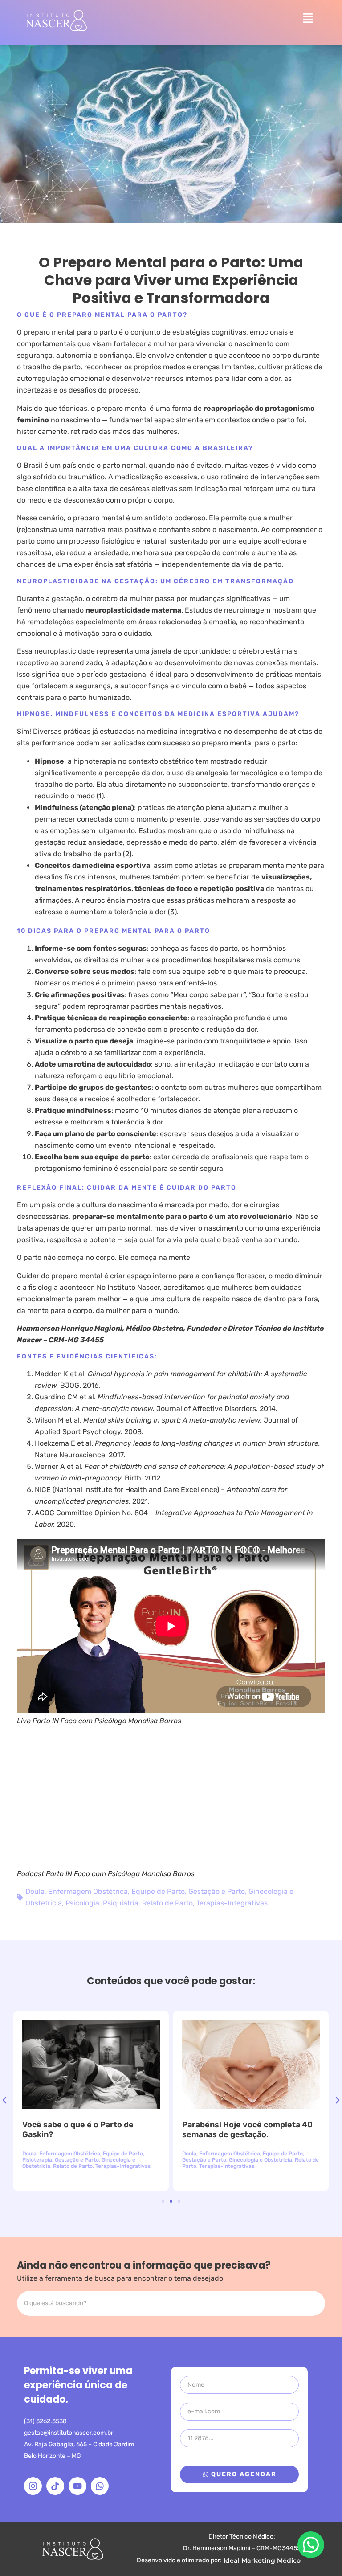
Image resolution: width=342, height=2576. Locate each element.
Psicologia (82, 1903)
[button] (308, 19)
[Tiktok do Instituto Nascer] (55, 2486)
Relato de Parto (167, 1903)
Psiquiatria (121, 1903)
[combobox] (171, 2303)
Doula (35, 1891)
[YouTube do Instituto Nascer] (77, 2486)
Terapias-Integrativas (232, 1903)
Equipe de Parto (158, 1891)
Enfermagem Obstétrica (88, 1891)
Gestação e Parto (217, 1891)
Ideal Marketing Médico (262, 2560)
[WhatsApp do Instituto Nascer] (100, 2486)
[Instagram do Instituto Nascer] (33, 2486)
